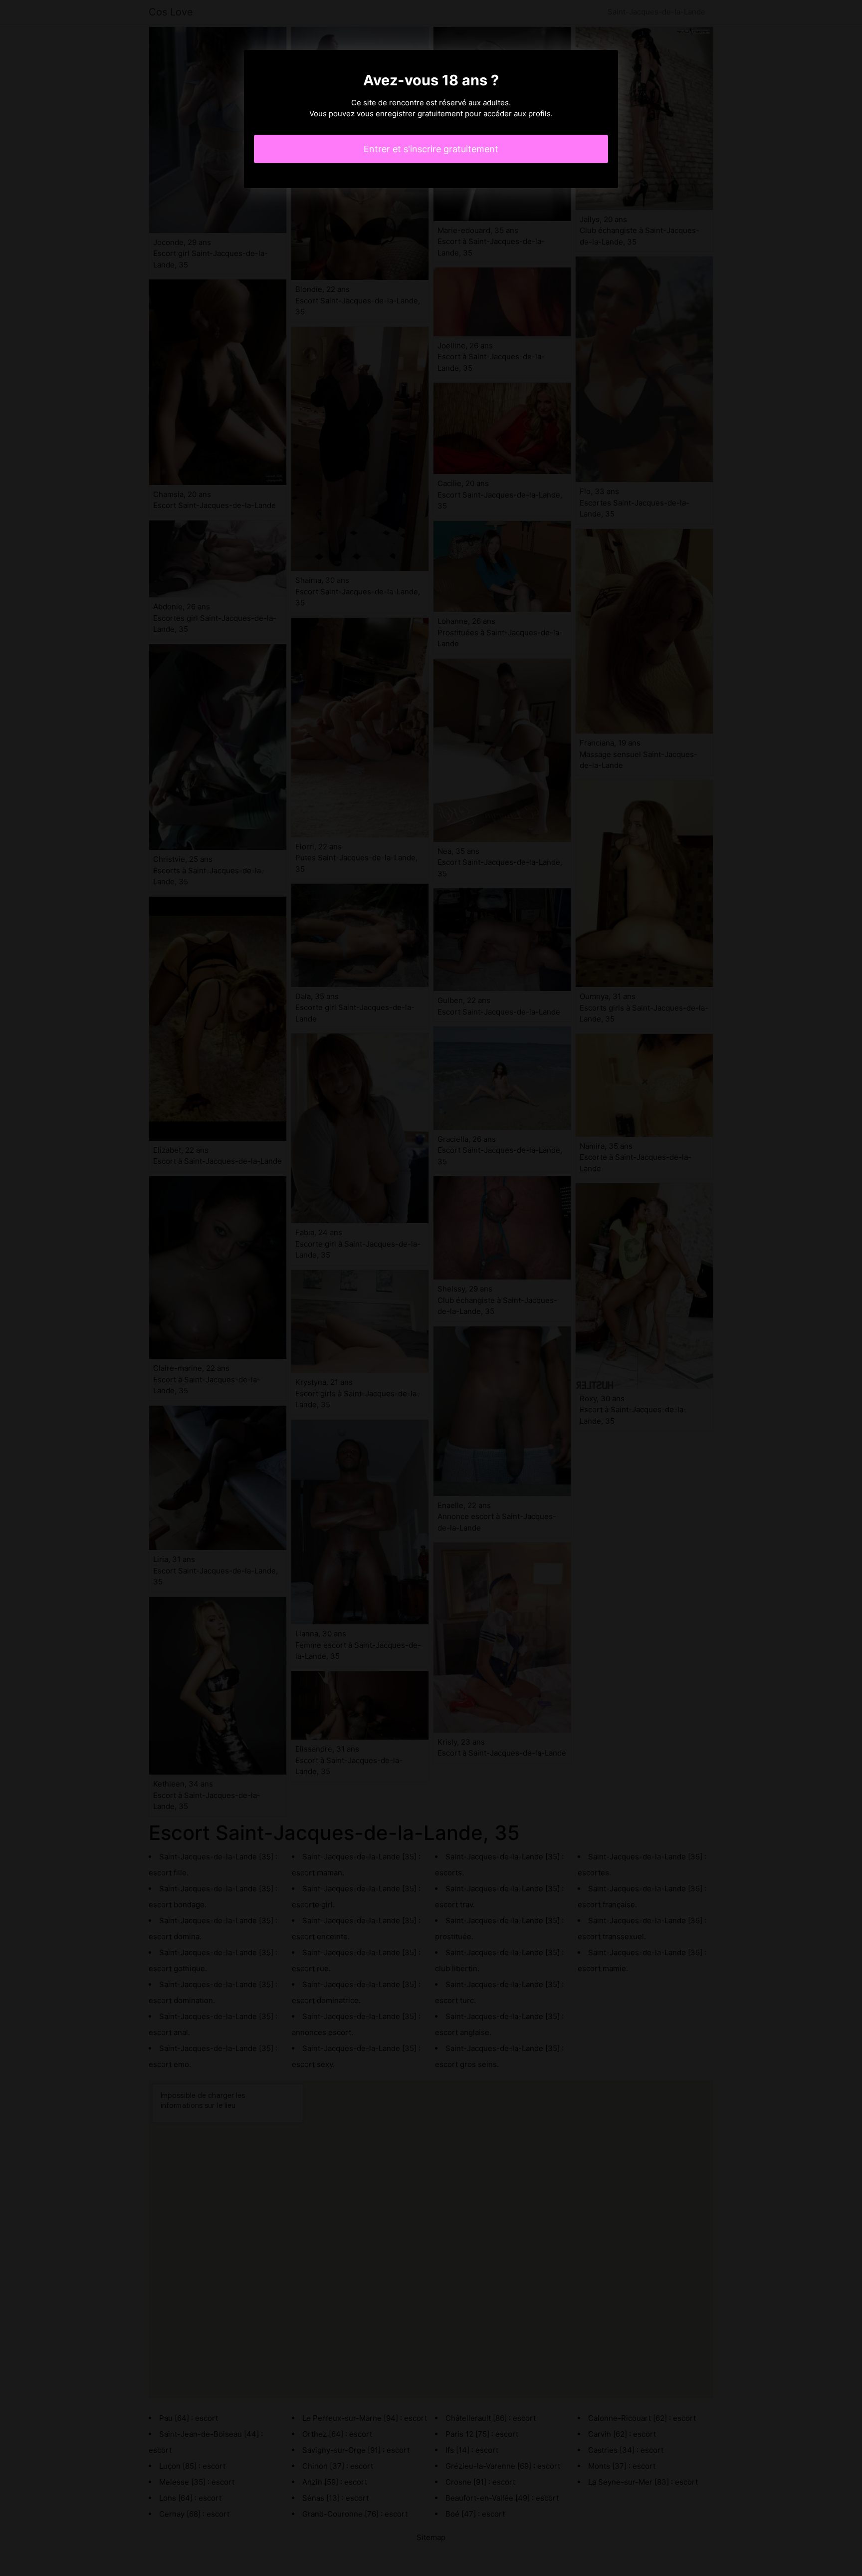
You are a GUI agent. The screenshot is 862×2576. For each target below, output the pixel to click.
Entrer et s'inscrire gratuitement (431, 149)
